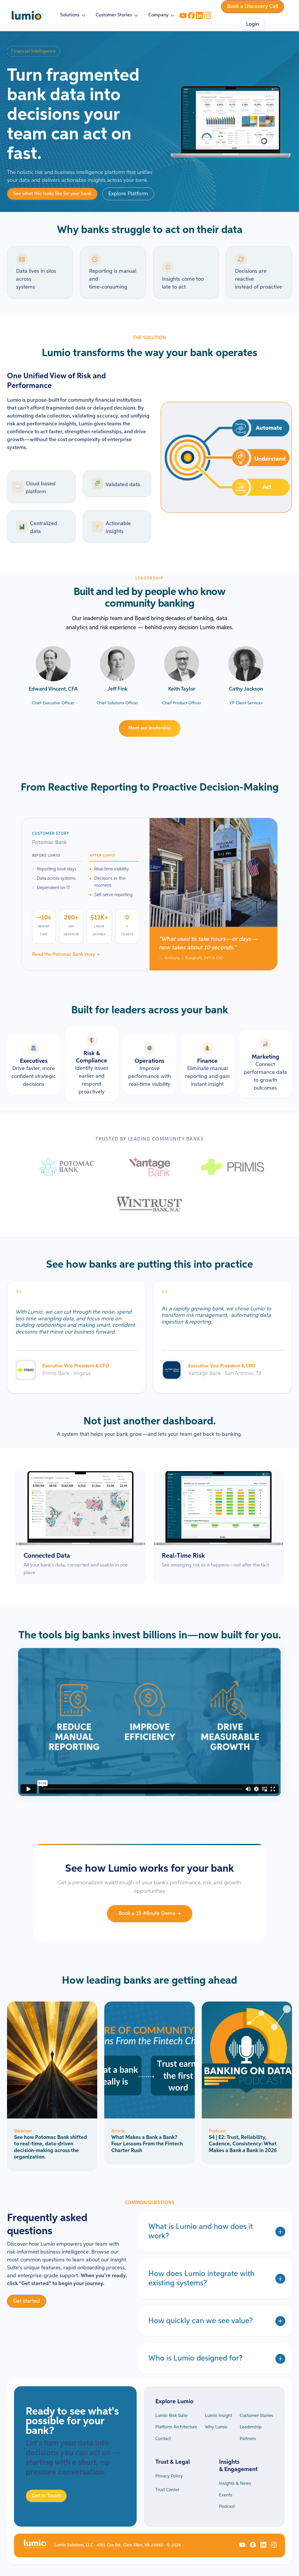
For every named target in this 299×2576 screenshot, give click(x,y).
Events (226, 2495)
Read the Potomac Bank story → (66, 955)
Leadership (251, 2427)
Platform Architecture (176, 2427)
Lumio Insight (219, 2416)
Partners (248, 2439)
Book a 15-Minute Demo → (150, 1914)
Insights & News (235, 2483)
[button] (73, 15)
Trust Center (167, 2490)
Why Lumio (216, 2427)
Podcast (227, 2507)
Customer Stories (257, 2416)
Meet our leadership (150, 728)
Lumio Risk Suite (171, 2416)
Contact (163, 2439)
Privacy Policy (169, 2476)
